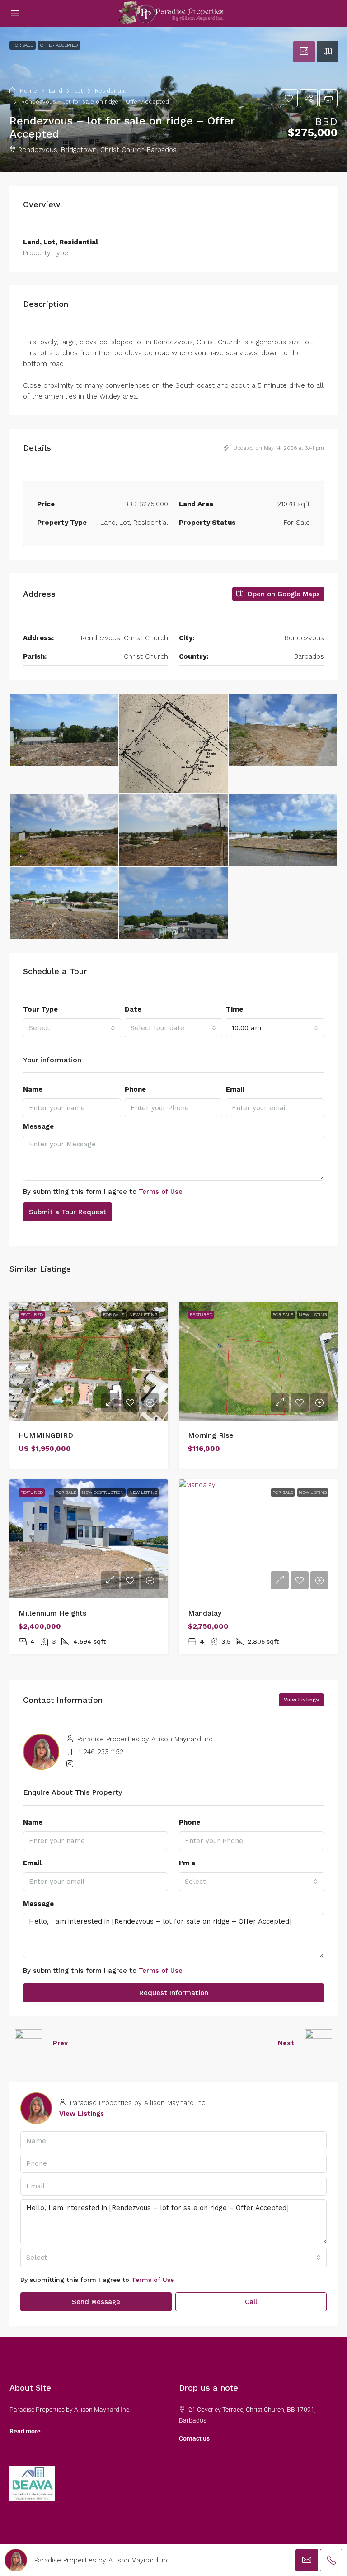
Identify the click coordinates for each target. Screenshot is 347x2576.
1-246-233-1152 (101, 1752)
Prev (60, 2043)
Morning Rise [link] (211, 1435)
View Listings (301, 1700)
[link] (89, 1361)
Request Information (174, 1993)
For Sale (113, 1314)
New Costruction (103, 1492)
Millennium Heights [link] (52, 1613)
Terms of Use (161, 1192)
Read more (25, 2431)
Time (234, 1009)
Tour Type (40, 1009)
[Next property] (319, 2043)
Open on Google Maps (282, 594)
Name (33, 1089)
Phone (135, 1089)
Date (133, 1009)
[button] (173, 100)
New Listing (143, 1314)
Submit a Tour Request (68, 1212)
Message (38, 1126)
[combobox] (72, 1028)
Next (286, 2043)
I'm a (187, 1863)
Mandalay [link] (205, 1613)
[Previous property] (28, 2043)
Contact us (194, 2438)
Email (235, 1089)
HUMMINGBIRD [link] (46, 1435)
